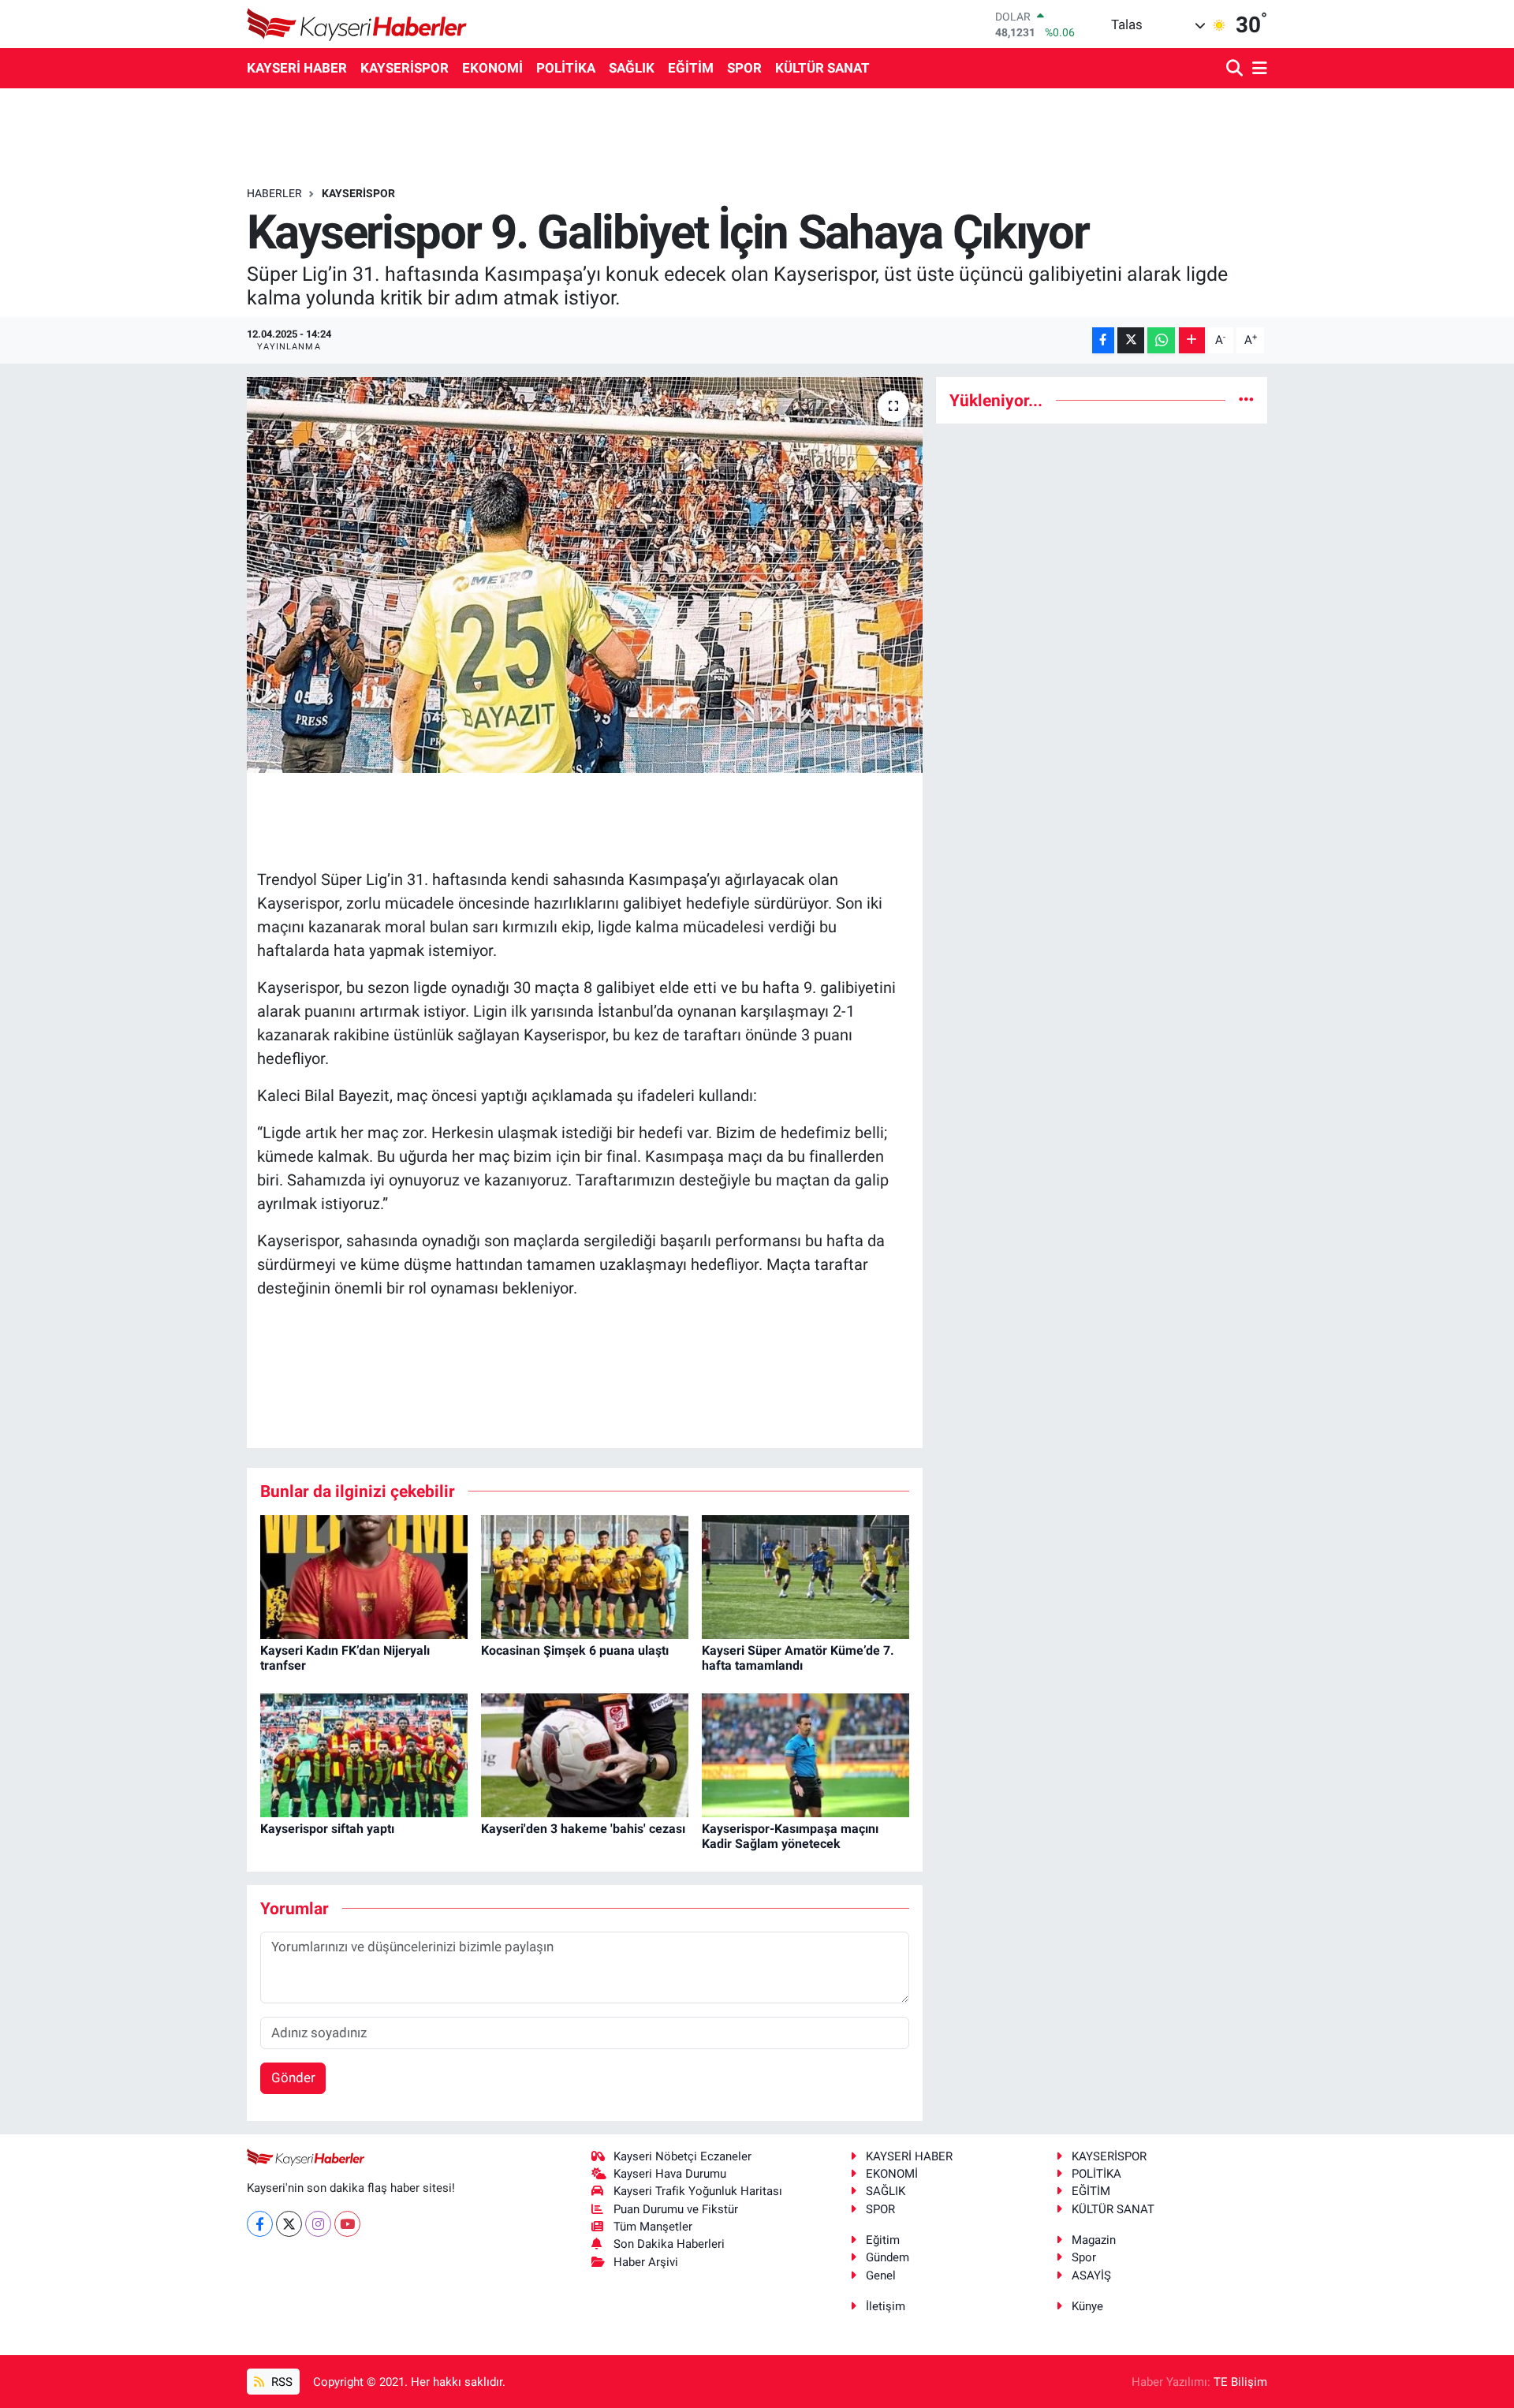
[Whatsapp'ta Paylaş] (1161, 340)
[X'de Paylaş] (1131, 340)
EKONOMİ (492, 68)
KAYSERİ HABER (297, 68)
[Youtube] (347, 2224)
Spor (1084, 2257)
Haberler (274, 193)
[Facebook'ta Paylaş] (1103, 340)
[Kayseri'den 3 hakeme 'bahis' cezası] (585, 1754)
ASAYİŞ (1091, 2275)
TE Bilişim (1240, 2382)
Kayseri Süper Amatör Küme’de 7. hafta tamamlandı (798, 1658)
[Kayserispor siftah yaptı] (364, 1754)
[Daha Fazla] (1192, 340)
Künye (1087, 2306)
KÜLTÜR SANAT (822, 68)
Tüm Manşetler (653, 2227)
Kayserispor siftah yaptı (327, 1829)
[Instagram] (318, 2224)
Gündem (888, 2257)
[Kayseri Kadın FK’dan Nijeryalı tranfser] (364, 1576)
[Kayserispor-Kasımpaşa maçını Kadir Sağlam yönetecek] (805, 1754)
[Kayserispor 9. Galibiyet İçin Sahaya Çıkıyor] (585, 575)
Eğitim (883, 2240)
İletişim (886, 2306)
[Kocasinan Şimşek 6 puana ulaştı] (585, 1576)
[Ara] (1236, 69)
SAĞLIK (632, 68)
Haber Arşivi (646, 2262)
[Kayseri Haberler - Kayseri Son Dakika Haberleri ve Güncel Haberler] (357, 24)
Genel (881, 2275)
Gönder (293, 2078)
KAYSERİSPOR (405, 68)
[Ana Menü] (1257, 69)
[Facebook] (260, 2224)
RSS (280, 2382)
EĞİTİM (691, 68)
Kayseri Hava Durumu (670, 2174)
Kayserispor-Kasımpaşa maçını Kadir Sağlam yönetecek (790, 1836)
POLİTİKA (566, 68)
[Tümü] (1246, 400)
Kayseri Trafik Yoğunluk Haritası (698, 2191)
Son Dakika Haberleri (669, 2244)
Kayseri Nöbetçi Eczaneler (682, 2156)
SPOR (744, 68)
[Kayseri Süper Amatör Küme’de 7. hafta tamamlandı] (805, 1576)
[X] (289, 2224)
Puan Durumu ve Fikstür (676, 2209)
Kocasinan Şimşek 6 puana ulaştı (575, 1650)
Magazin (1094, 2240)
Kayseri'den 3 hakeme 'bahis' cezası (583, 1829)
